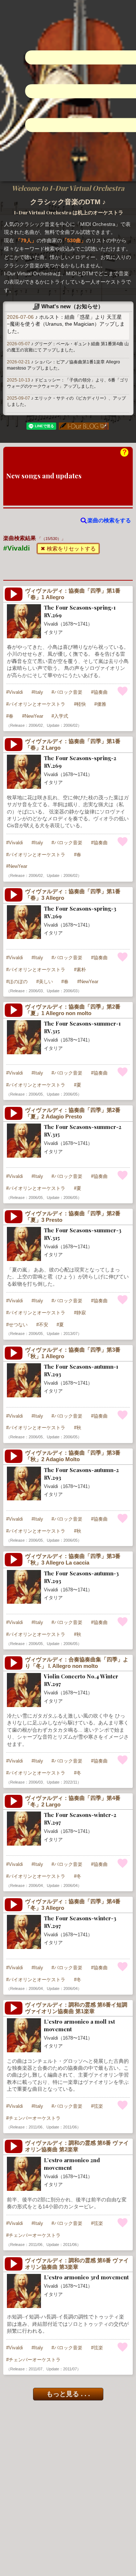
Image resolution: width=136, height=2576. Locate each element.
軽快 (81, 704)
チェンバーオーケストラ (35, 2118)
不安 (44, 1325)
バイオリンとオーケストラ (37, 704)
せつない (18, 1325)
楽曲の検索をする (109, 520)
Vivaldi (16, 692)
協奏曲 (101, 692)
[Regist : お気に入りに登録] (123, 691)
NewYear (34, 716)
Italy (39, 692)
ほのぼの (18, 982)
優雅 (102, 704)
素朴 (81, 970)
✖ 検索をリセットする (68, 549)
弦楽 (98, 2106)
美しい (46, 982)
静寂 (81, 1313)
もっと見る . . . (68, 2394)
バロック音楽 (68, 692)
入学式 (61, 716)
